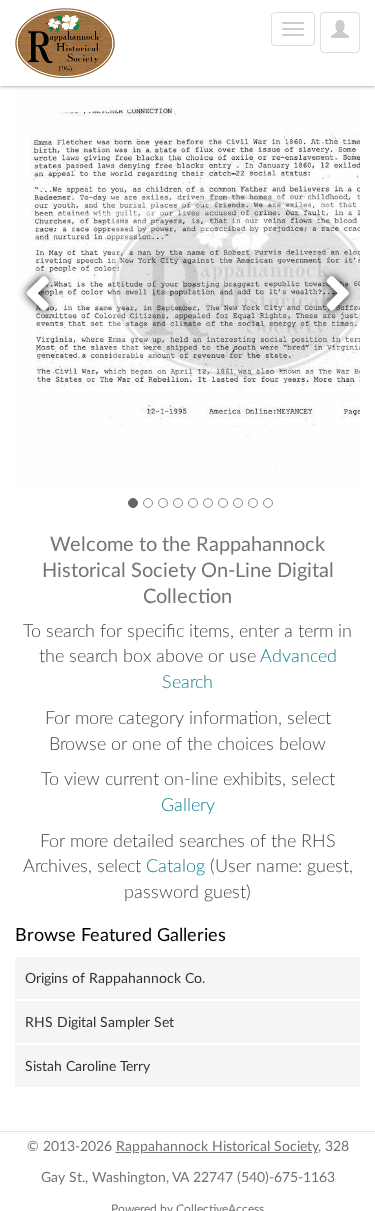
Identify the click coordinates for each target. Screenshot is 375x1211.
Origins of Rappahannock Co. (115, 979)
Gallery (188, 806)
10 (253, 502)
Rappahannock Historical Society (217, 1147)
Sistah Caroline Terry (87, 1067)
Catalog (175, 867)
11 (268, 502)
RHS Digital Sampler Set (99, 1023)
